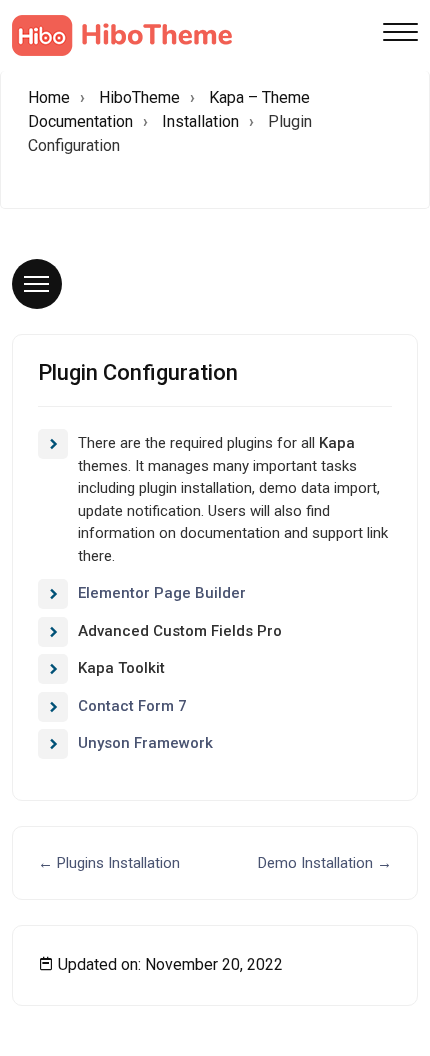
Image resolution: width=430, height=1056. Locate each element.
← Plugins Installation (109, 863)
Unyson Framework (145, 743)
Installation (200, 121)
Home (49, 97)
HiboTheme (139, 97)
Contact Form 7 (132, 706)
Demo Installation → (325, 863)
